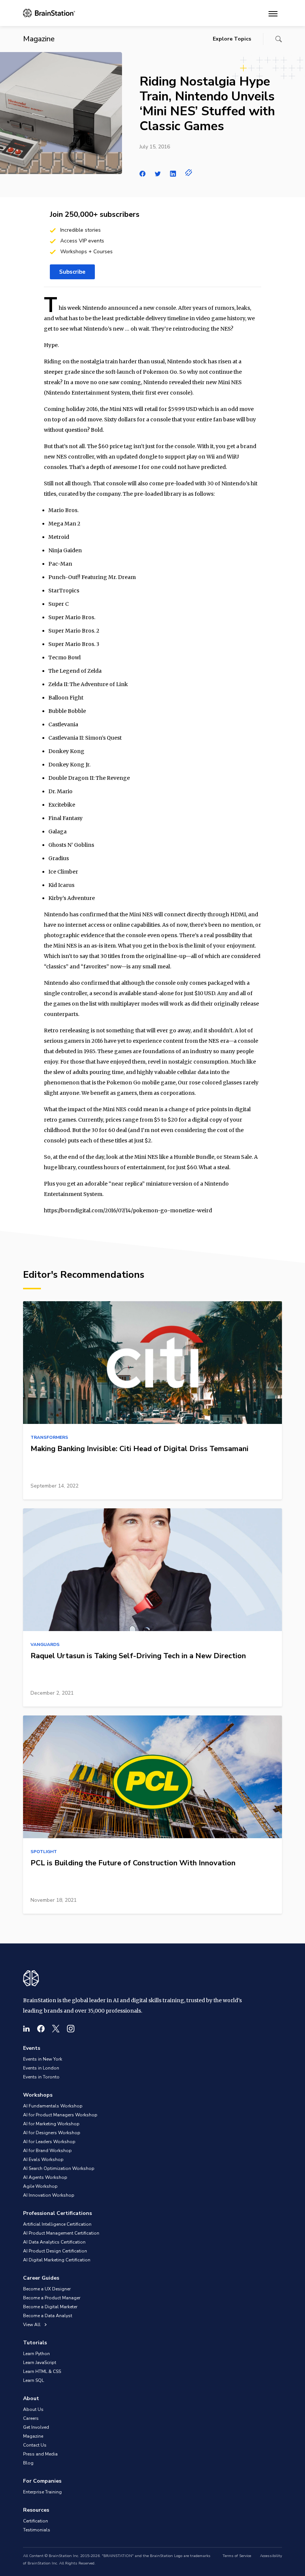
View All (32, 2325)
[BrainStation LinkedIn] (26, 2029)
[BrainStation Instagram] (71, 2029)
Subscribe (72, 272)
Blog (28, 2463)
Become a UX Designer (47, 2289)
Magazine (33, 2436)
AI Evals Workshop (43, 2159)
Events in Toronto (41, 2077)
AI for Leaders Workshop (49, 2142)
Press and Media (40, 2454)
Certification (36, 2521)
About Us (33, 2409)
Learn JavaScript (40, 2363)
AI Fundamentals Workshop (53, 2106)
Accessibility (271, 2556)
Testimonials (37, 2530)
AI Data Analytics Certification (54, 2242)
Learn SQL (33, 2380)
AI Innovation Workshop (49, 2195)
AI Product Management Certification (61, 2233)
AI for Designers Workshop (52, 2133)
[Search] (279, 39)
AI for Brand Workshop (47, 2151)
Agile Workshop (40, 2186)
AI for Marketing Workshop (51, 2124)
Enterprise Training (42, 2492)
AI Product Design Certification (55, 2251)
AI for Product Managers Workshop (60, 2115)
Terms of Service (237, 2556)
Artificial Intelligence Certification (57, 2224)
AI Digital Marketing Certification (57, 2260)
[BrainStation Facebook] (41, 2029)
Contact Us (35, 2445)
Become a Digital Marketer (50, 2307)
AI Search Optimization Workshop (59, 2168)
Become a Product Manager (52, 2298)
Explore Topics (232, 39)
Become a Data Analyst (48, 2316)
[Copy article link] (189, 173)
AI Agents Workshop (45, 2177)
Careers (31, 2418)
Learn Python (36, 2354)
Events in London (41, 2068)
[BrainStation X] (56, 2029)
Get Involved (36, 2427)
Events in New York (43, 2059)
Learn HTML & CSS (42, 2371)
